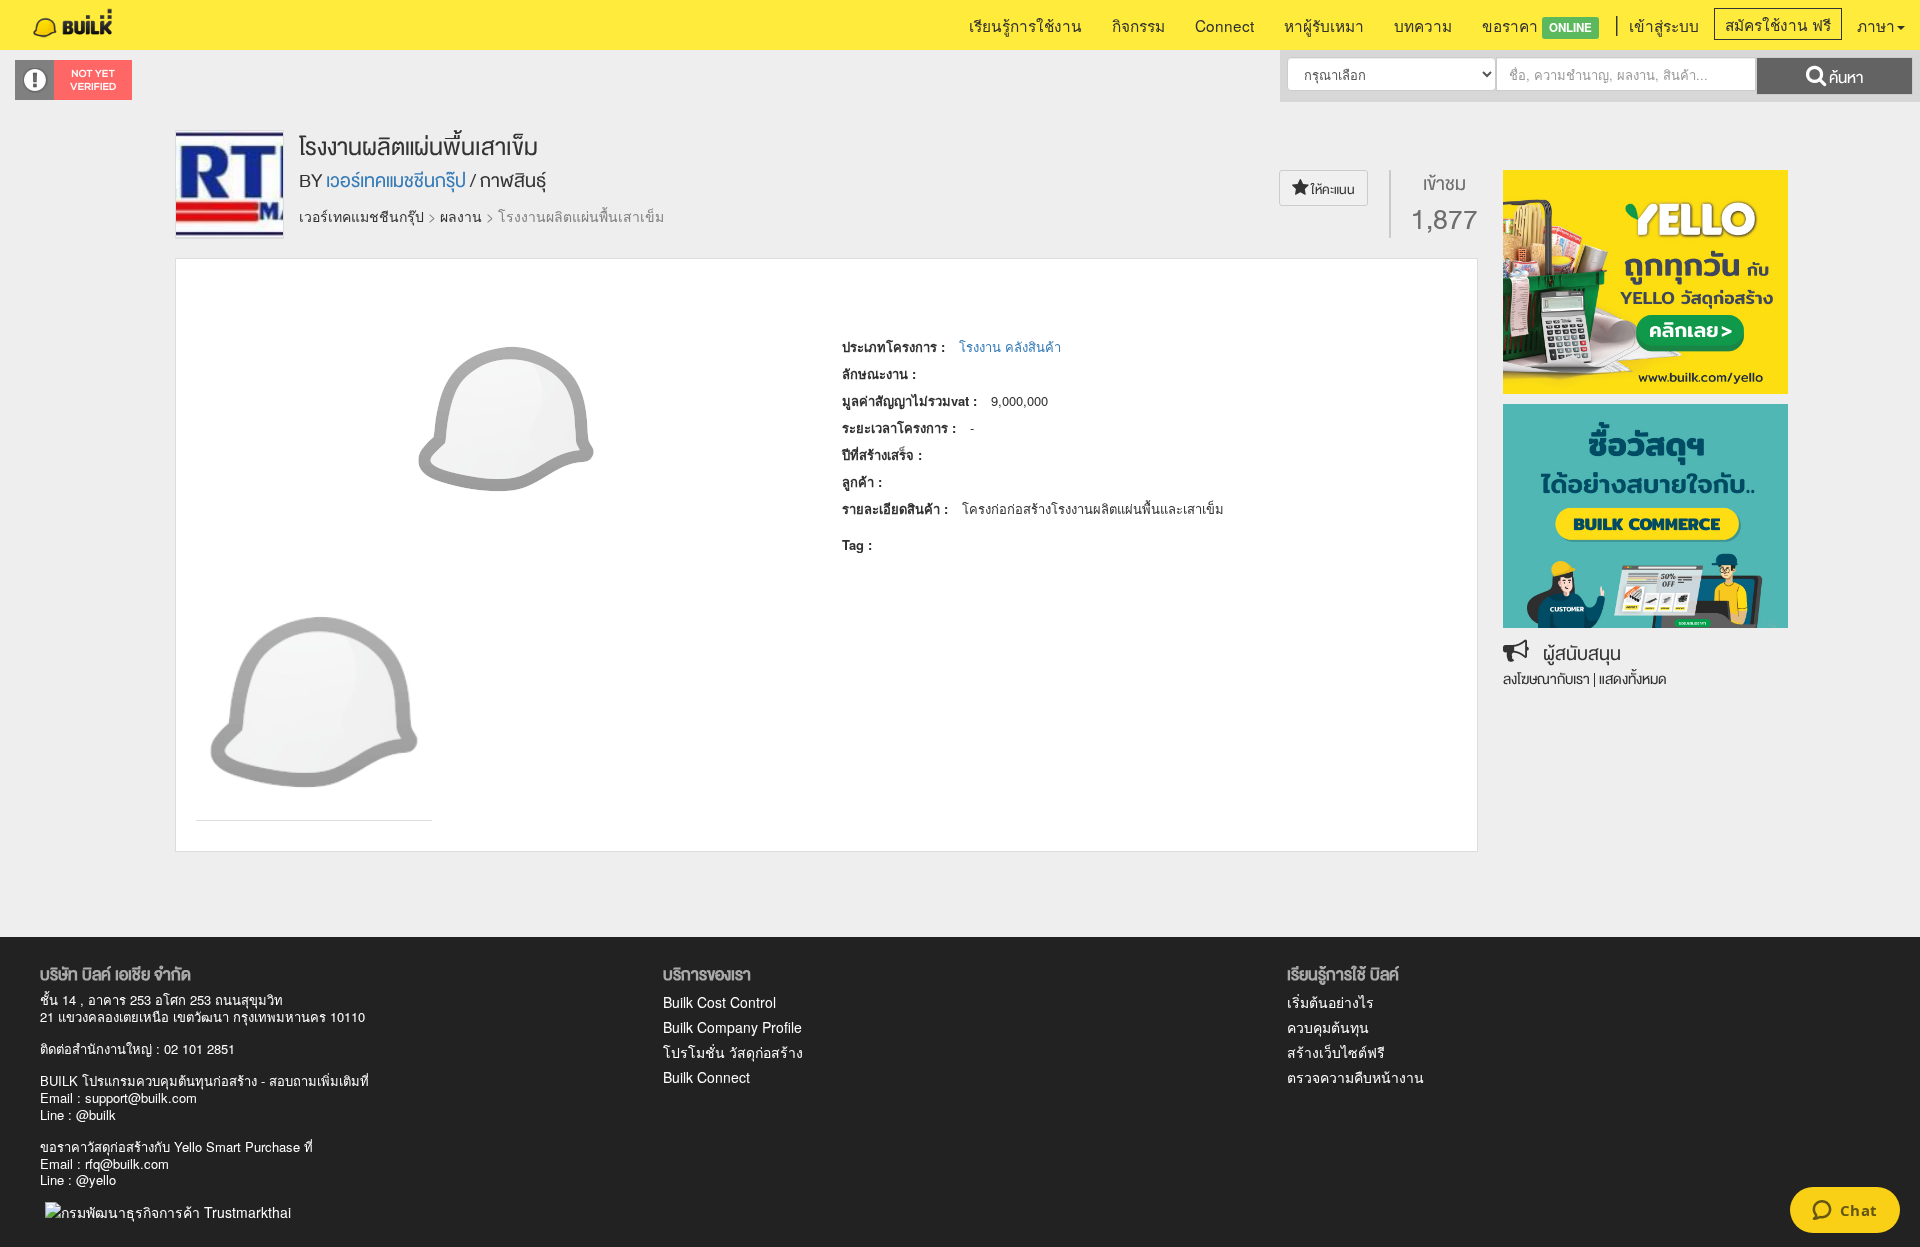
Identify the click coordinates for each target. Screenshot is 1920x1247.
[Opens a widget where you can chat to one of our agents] (1844, 1212)
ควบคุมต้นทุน (1328, 1027)
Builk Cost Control (719, 1002)
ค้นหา (1844, 78)
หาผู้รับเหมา (1324, 25)
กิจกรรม (1138, 25)
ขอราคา (1537, 25)
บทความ (1423, 25)
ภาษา (1876, 25)
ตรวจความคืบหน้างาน (1355, 1077)
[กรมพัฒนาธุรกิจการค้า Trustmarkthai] (165, 1209)
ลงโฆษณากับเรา (1546, 679)
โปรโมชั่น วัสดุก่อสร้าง (733, 1052)
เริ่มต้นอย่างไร (1330, 1002)
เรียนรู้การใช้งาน (1025, 25)
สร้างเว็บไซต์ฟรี (1336, 1052)
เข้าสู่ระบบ (1664, 25)
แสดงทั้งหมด (1633, 679)
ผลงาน (461, 216)
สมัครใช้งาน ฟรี (1778, 24)
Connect (1224, 25)
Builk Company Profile (732, 1027)
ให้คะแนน (1332, 190)
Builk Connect (706, 1077)
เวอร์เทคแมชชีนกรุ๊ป (396, 181)
